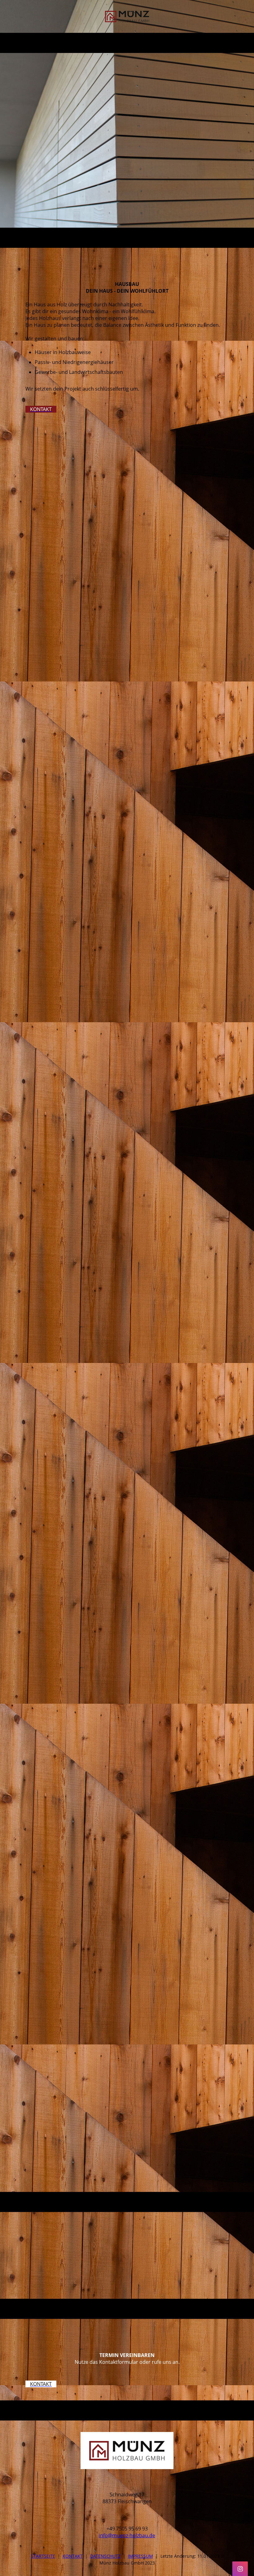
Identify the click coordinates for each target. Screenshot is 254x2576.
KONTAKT (73, 2556)
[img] (127, 16)
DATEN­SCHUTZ (105, 2556)
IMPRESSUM (140, 2556)
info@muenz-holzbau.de (127, 2535)
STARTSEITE (43, 2556)
